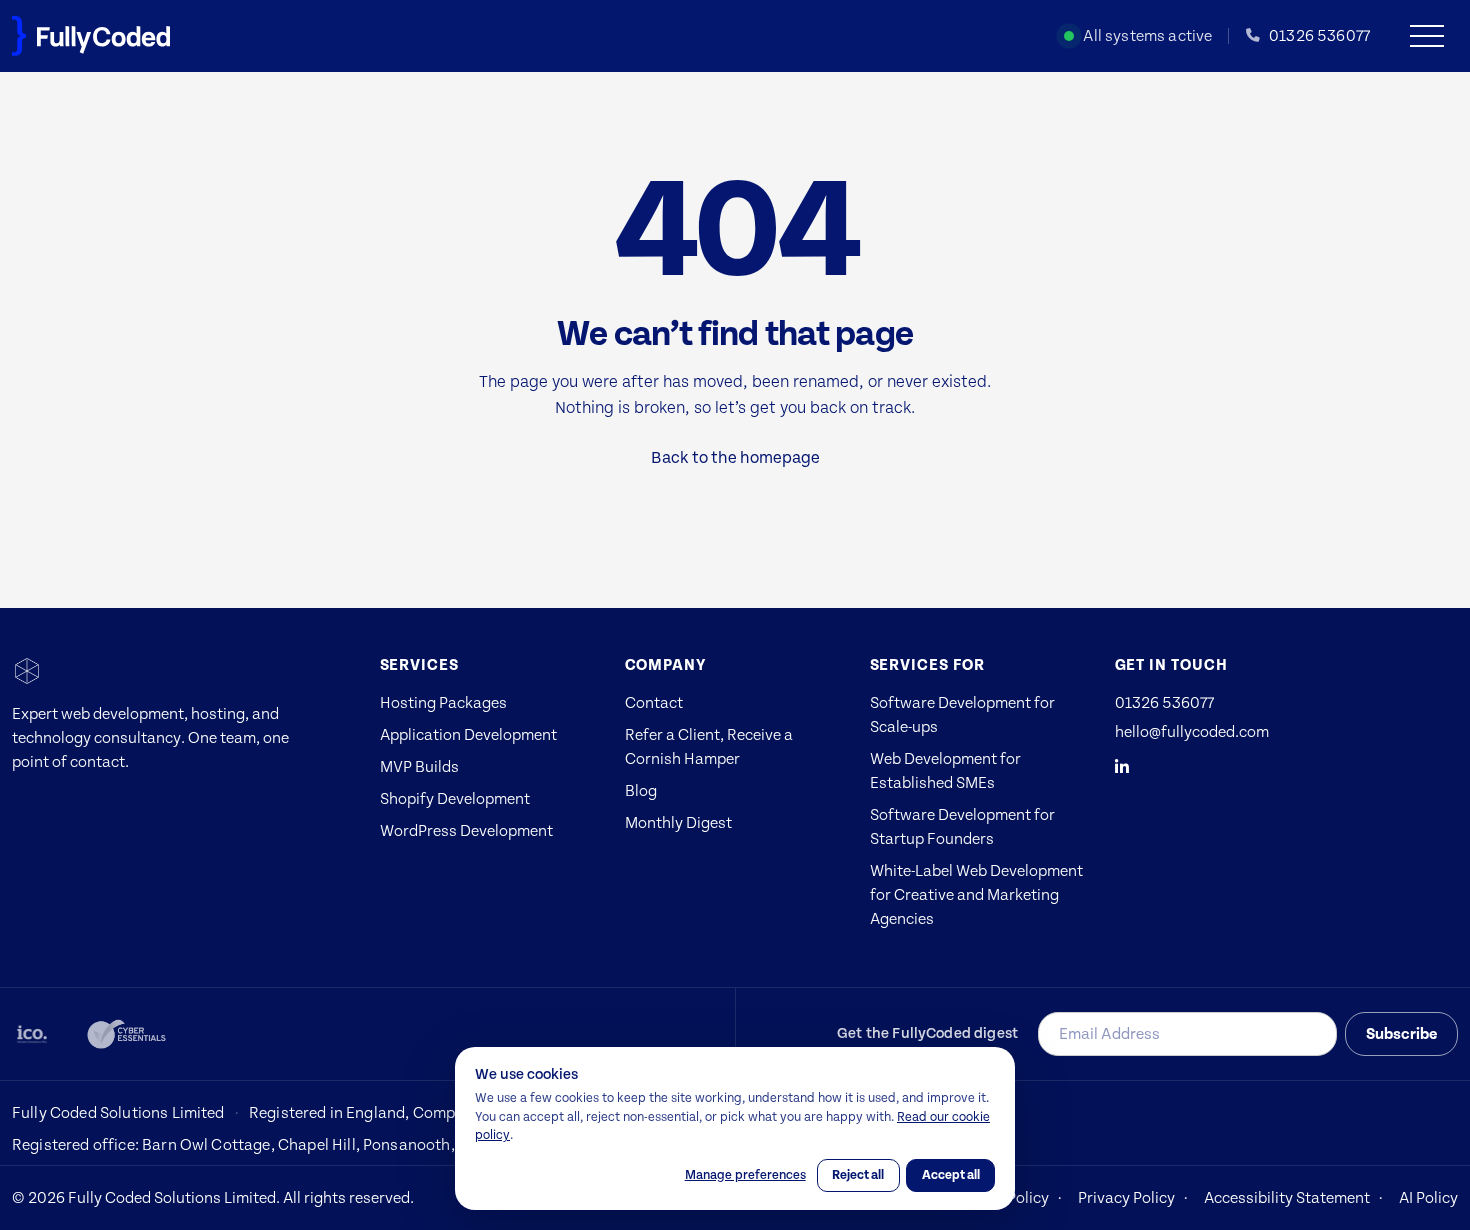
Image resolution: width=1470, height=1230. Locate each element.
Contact (654, 703)
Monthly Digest (678, 823)
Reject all (858, 1175)
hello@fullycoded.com (1192, 732)
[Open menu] (1434, 36)
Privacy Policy (1126, 1198)
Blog (641, 791)
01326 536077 (1164, 703)
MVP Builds (419, 767)
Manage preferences (745, 1175)
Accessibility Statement (1287, 1198)
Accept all (951, 1175)
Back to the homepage (735, 458)
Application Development (468, 735)
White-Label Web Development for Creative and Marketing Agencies (976, 895)
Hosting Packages (443, 703)
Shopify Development (455, 799)
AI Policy (1428, 1198)
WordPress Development (466, 831)
